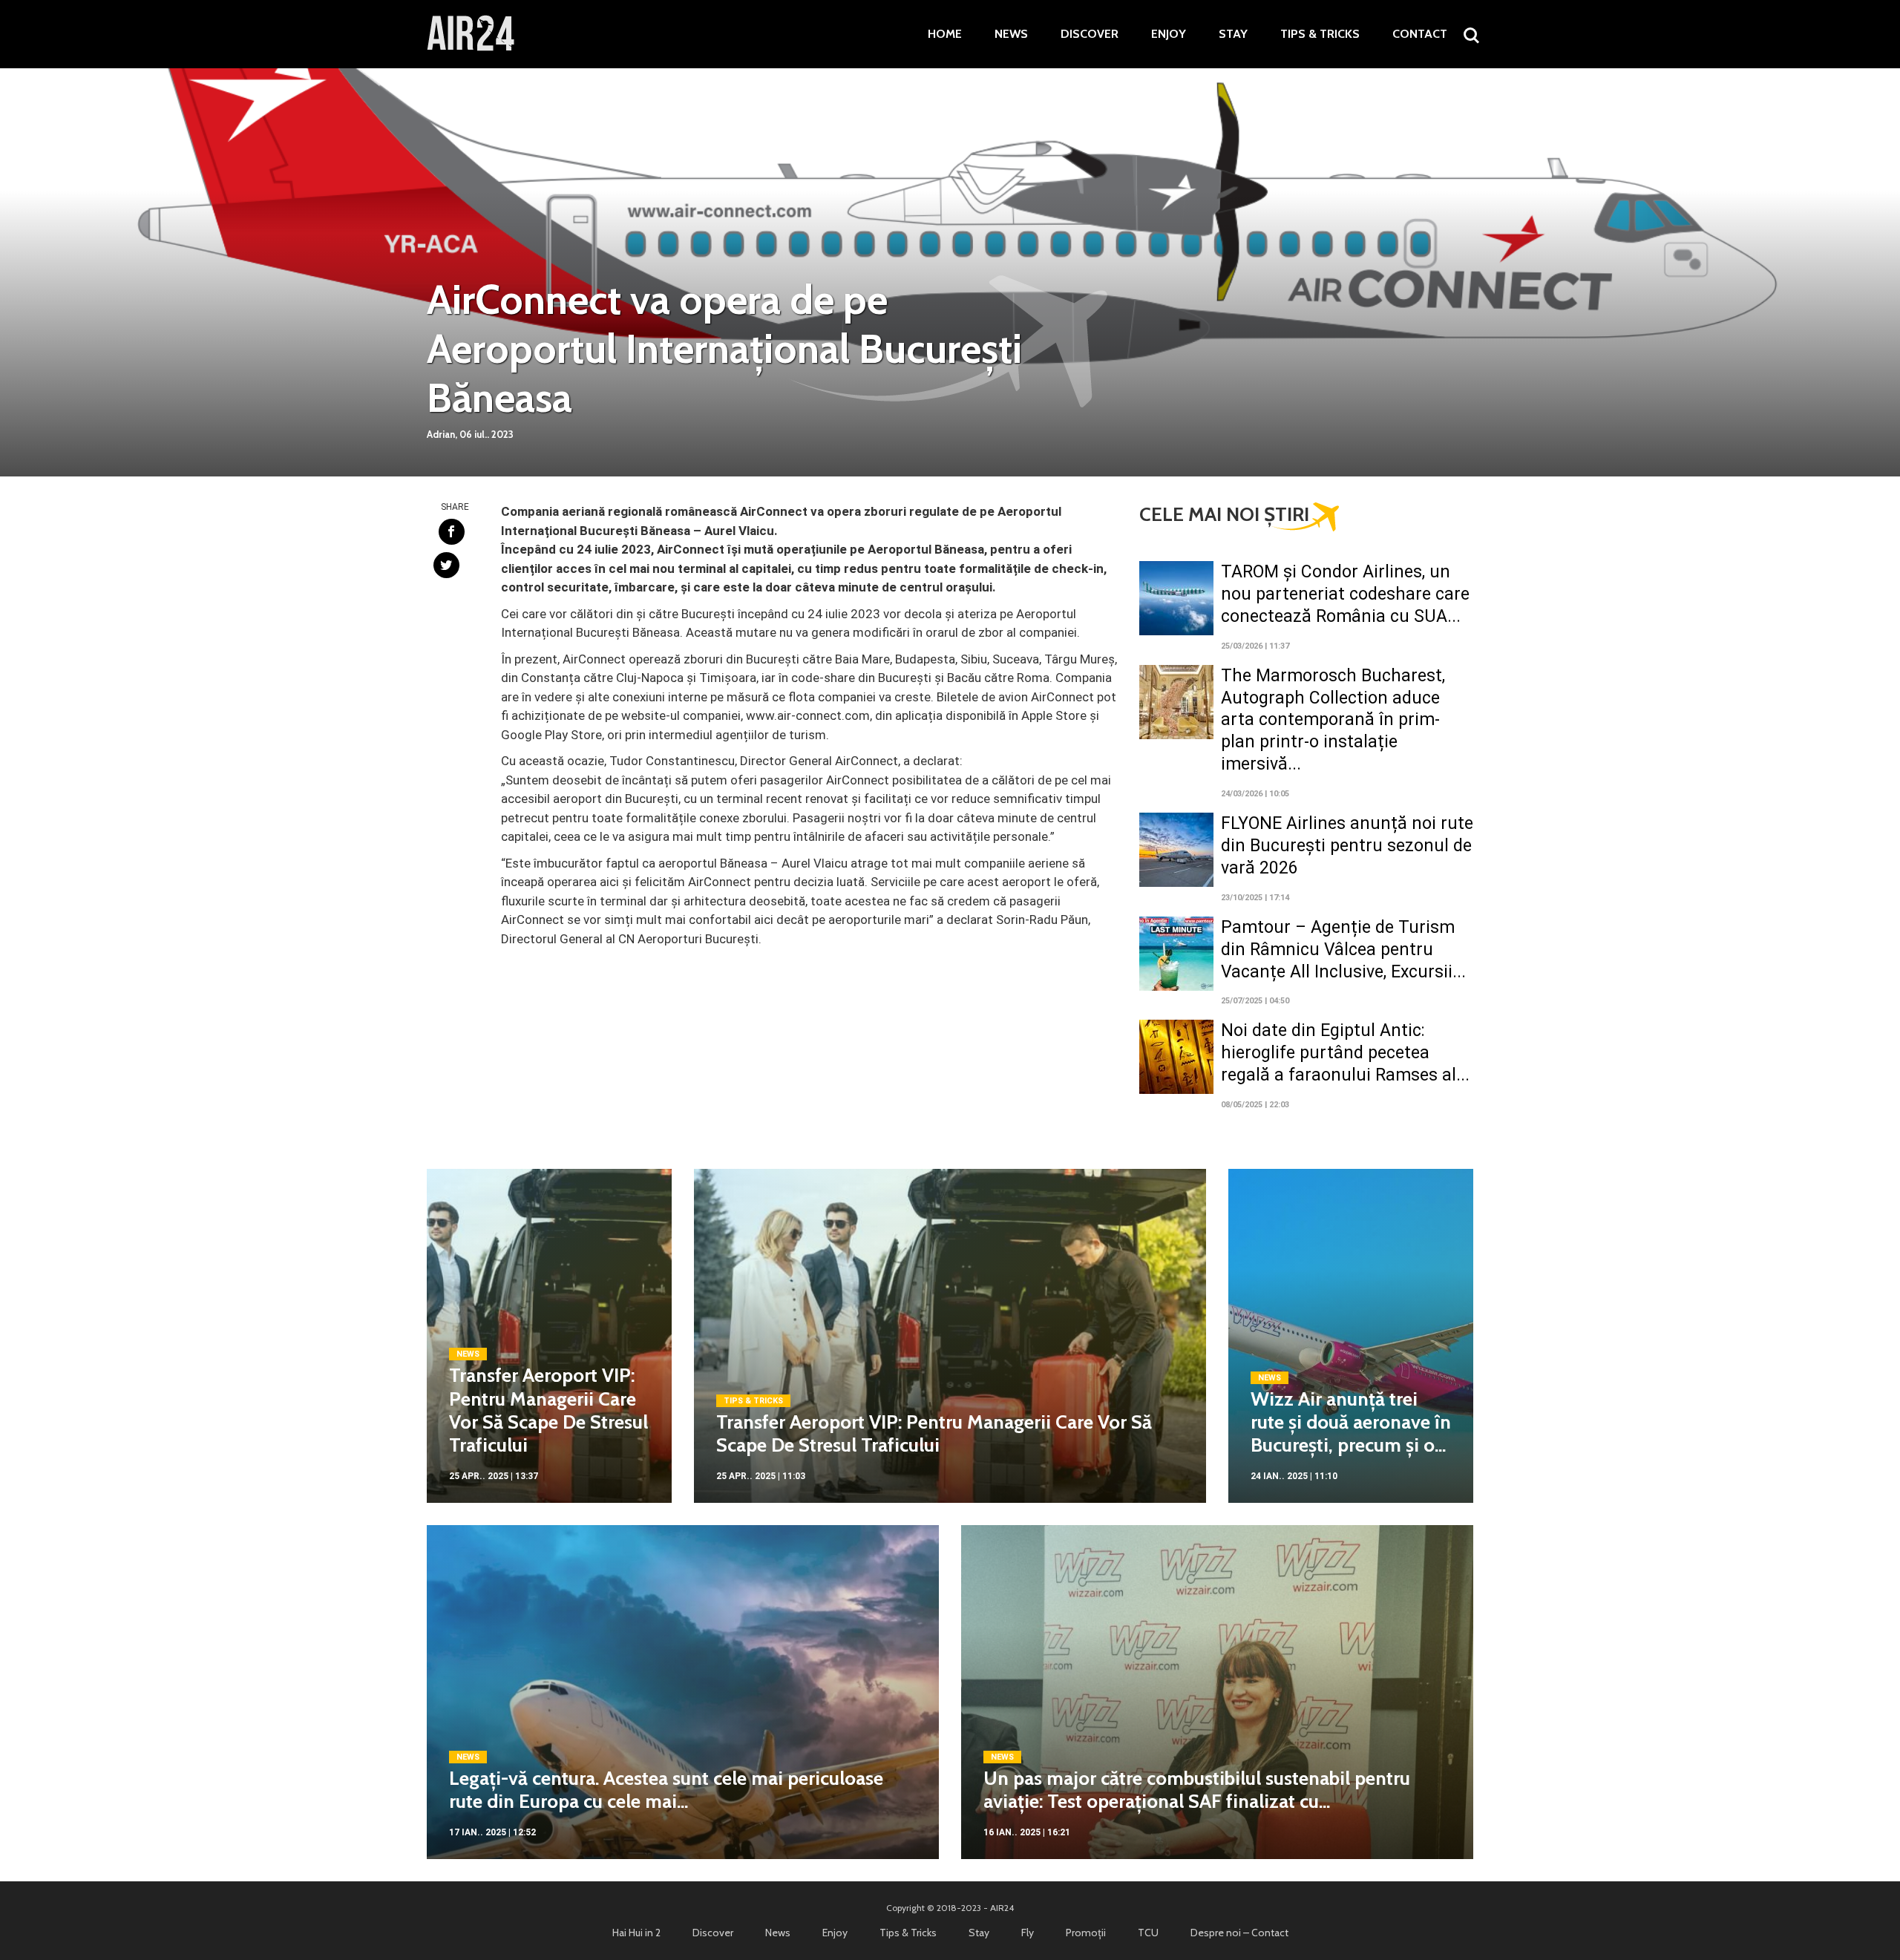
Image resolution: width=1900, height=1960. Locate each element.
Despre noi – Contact (1239, 1933)
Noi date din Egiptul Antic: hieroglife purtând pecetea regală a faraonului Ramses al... (1345, 1053)
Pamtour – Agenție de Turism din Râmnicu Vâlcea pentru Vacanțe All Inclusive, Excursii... (1343, 950)
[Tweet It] (446, 565)
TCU (1148, 1933)
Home (945, 34)
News (1011, 34)
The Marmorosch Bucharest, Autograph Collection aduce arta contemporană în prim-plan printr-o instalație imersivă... (1333, 720)
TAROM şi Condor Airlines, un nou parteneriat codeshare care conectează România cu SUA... (1345, 594)
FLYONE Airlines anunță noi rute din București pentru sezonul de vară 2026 (1347, 846)
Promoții (1086, 1933)
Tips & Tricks (1320, 34)
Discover (1090, 34)
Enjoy (1169, 34)
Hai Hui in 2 (636, 1933)
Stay (1233, 34)
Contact (1420, 34)
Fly (1028, 1933)
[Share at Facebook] (452, 532)
